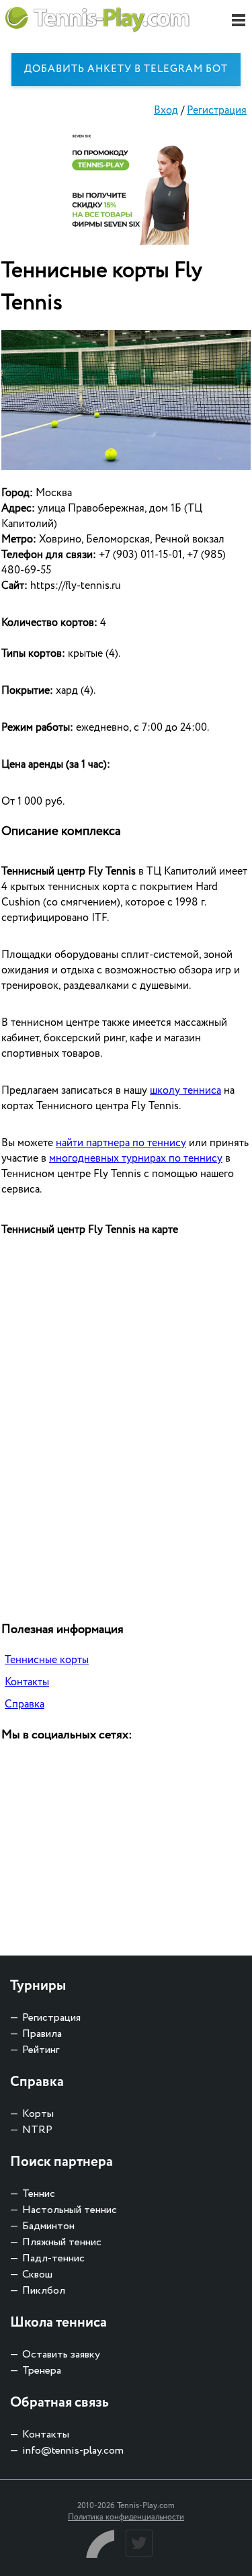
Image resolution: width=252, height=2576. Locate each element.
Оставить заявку (61, 2354)
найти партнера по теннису (121, 1143)
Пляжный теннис (62, 2242)
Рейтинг (41, 2050)
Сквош (37, 2275)
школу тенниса (185, 1091)
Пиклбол (44, 2291)
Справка (25, 1704)
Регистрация (217, 111)
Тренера (42, 2371)
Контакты (27, 1682)
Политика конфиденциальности (126, 2517)
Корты (38, 2114)
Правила (42, 2034)
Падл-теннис (53, 2258)
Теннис (39, 2194)
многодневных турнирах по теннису (136, 1159)
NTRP (37, 2130)
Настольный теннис (70, 2210)
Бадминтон (48, 2226)
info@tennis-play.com (73, 2451)
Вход (166, 111)
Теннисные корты (47, 1660)
